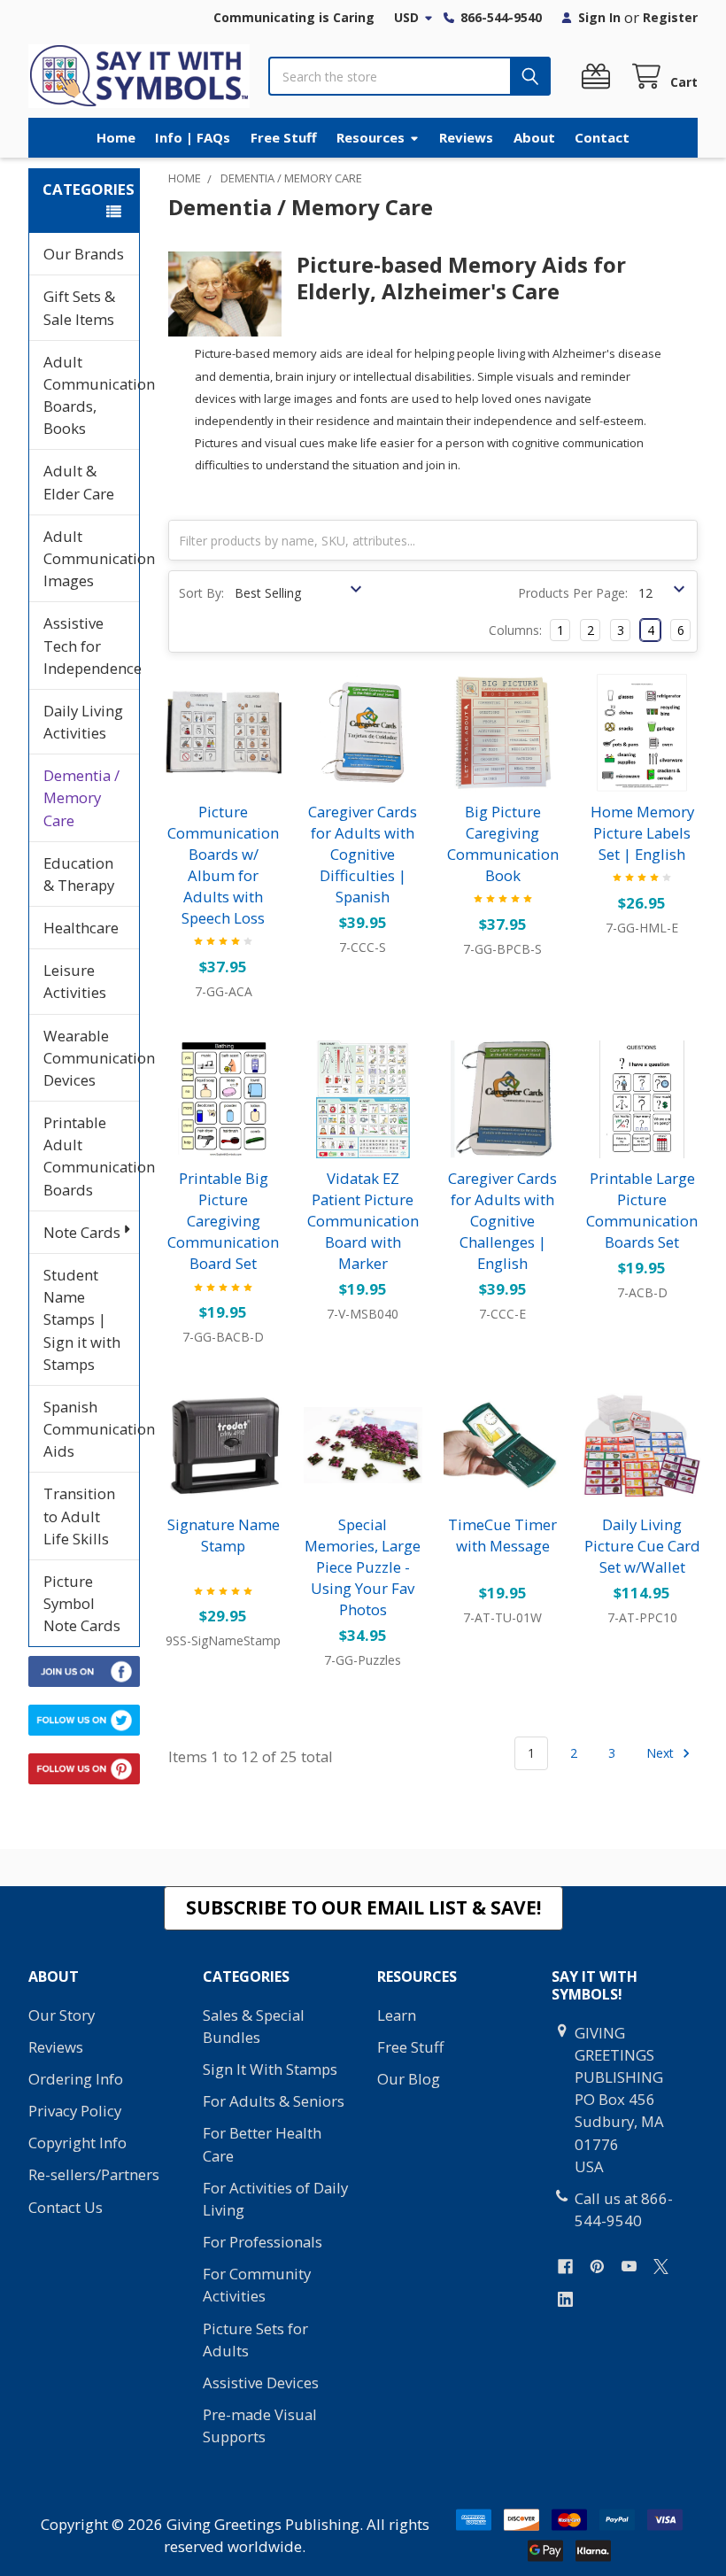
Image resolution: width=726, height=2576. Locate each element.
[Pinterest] (597, 2267)
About (534, 137)
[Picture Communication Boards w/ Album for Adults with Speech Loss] (224, 732)
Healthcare (81, 928)
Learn (397, 2015)
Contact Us (66, 2207)
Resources (371, 137)
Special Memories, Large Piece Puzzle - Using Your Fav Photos (363, 1567)
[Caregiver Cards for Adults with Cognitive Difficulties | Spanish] (363, 732)
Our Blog (409, 2079)
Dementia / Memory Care (81, 797)
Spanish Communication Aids (91, 1429)
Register (670, 17)
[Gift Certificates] (599, 77)
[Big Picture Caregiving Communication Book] (503, 732)
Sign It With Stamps (270, 2069)
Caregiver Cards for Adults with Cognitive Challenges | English (502, 1221)
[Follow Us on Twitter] (84, 1718)
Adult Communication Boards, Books (91, 395)
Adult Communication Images (91, 558)
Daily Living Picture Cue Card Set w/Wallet (642, 1546)
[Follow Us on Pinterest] (84, 1767)
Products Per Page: (573, 593)
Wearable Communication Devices (91, 1058)
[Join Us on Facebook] (84, 1670)
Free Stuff (284, 137)
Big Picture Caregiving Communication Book (503, 843)
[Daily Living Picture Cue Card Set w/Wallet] (642, 1445)
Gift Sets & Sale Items (79, 307)
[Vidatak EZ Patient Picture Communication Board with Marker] (363, 1100)
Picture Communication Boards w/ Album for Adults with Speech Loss (223, 865)
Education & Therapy (79, 874)
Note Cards (82, 1232)
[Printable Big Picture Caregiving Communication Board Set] (224, 1100)
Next (662, 1753)
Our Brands (84, 254)
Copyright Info (77, 2143)
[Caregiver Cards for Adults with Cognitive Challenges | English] (503, 1100)
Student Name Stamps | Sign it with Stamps (82, 1319)
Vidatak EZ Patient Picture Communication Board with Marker (363, 1221)
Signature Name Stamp (224, 1535)
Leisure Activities (75, 981)
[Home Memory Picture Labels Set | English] (642, 732)
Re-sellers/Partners (94, 2174)
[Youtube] (629, 2267)
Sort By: (201, 593)
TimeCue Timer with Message (502, 1535)
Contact (602, 137)
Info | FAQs (193, 137)
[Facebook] (565, 2267)
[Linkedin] (565, 2299)
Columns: (515, 630)
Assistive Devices (261, 2383)
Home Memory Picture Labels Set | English (642, 833)
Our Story (62, 2015)
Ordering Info (76, 2079)
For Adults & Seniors (274, 2101)
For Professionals (263, 2242)
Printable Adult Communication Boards (91, 1156)
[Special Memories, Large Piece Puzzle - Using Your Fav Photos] (363, 1445)
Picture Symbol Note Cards (82, 1603)
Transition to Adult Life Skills (79, 1516)
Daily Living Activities (83, 722)
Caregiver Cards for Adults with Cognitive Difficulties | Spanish (363, 854)
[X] (661, 2267)
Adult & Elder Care (79, 482)
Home (116, 137)
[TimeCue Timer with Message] (503, 1445)
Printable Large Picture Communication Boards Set (642, 1210)
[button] (363, 1908)
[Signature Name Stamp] (224, 1445)
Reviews (466, 137)
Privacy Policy (75, 2111)
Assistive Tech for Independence (91, 645)
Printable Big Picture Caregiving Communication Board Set (223, 1221)
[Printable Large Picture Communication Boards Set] (642, 1100)
